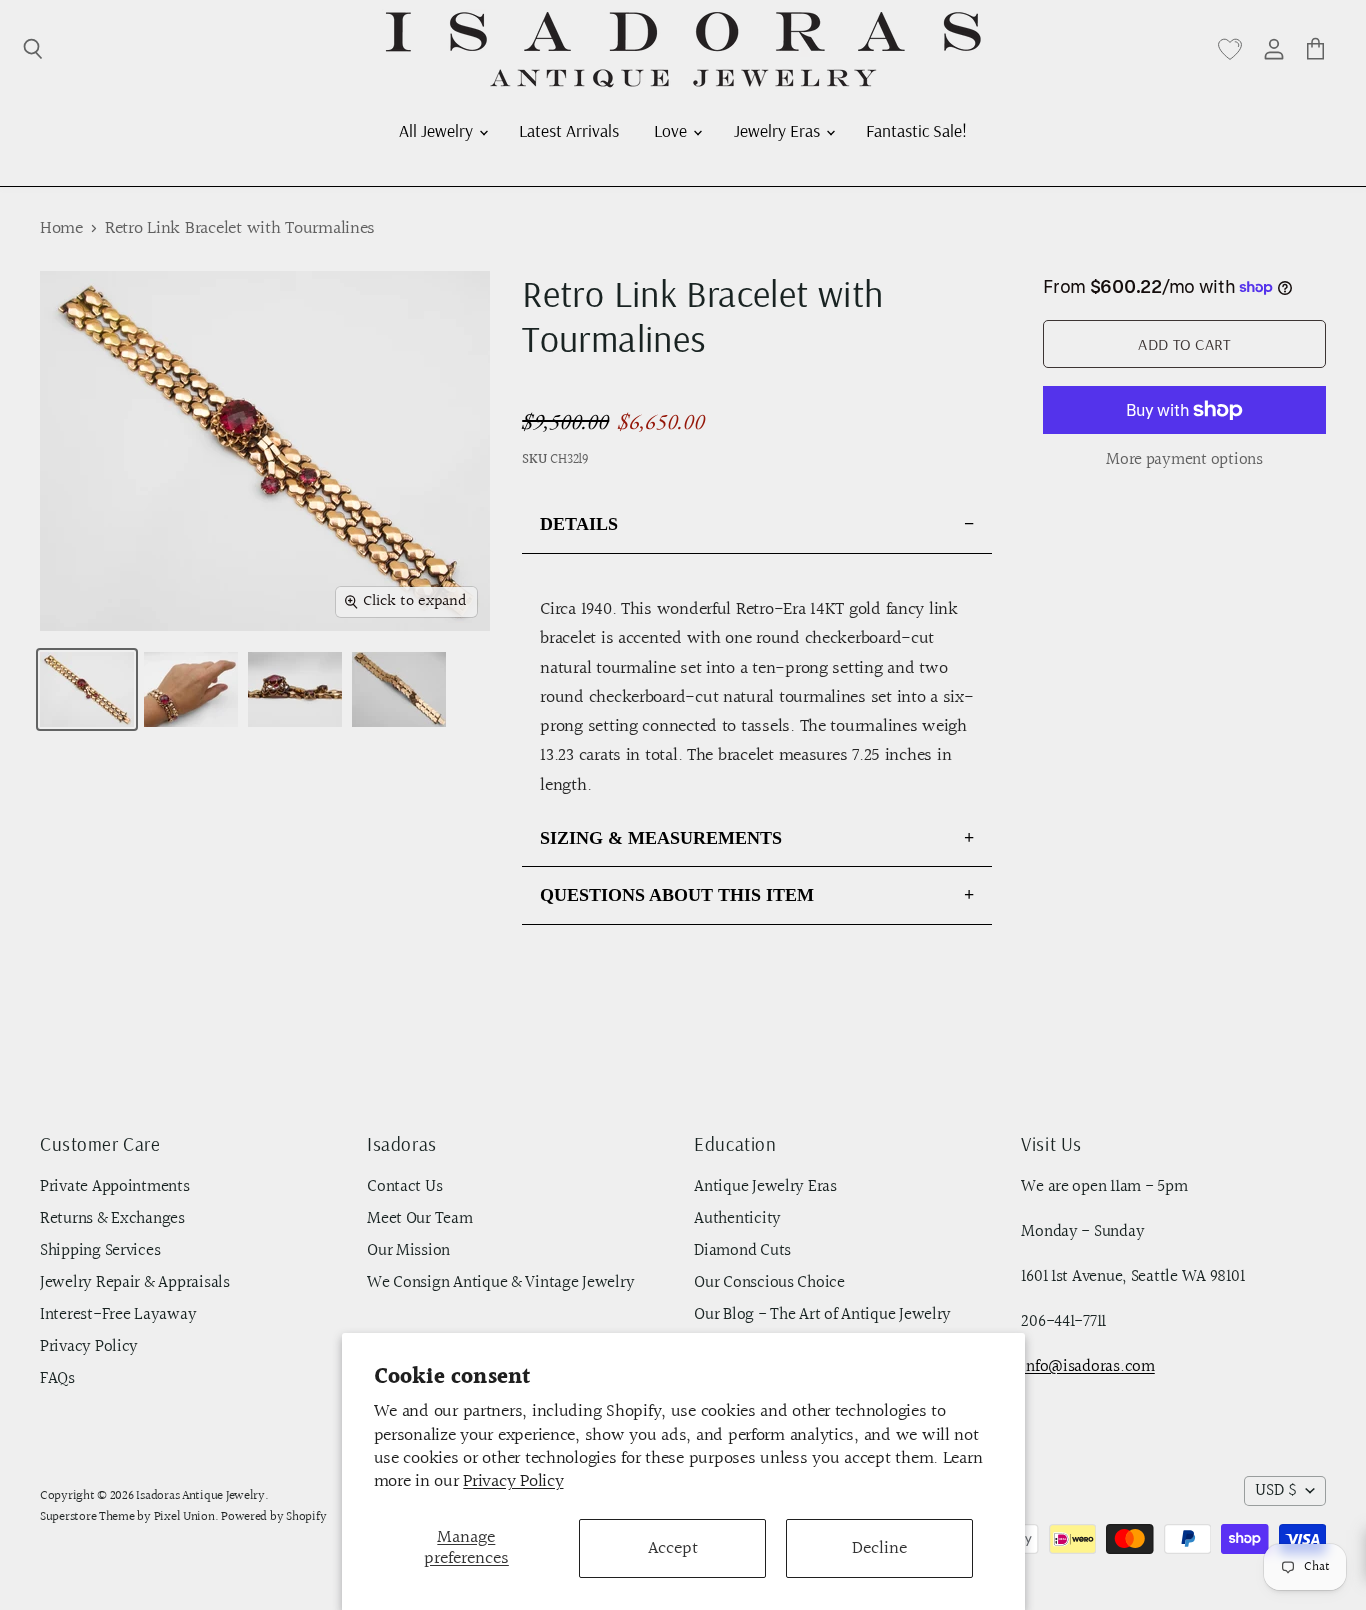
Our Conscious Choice (769, 1283)
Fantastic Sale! (916, 130)
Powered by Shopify (273, 1517)
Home (61, 229)
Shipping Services (100, 1251)
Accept (673, 1548)
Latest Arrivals (569, 130)
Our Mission (408, 1251)
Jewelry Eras (779, 130)
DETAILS (579, 524)
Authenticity (737, 1219)
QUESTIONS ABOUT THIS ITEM (677, 895)
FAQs (57, 1379)
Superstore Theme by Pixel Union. (129, 1517)
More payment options (1184, 460)
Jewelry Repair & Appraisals (135, 1283)
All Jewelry (438, 130)
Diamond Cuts (742, 1251)
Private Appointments (115, 1187)
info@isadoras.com (1087, 1367)
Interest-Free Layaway (118, 1315)
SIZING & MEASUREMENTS (661, 838)
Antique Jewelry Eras (765, 1187)
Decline (879, 1548)
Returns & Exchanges (112, 1219)
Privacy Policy (513, 1481)
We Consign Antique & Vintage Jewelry (500, 1283)
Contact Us (404, 1187)
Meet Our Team (420, 1219)
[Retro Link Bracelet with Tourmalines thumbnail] (87, 689)
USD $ (1276, 1491)
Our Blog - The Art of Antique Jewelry (822, 1315)
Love (672, 130)
